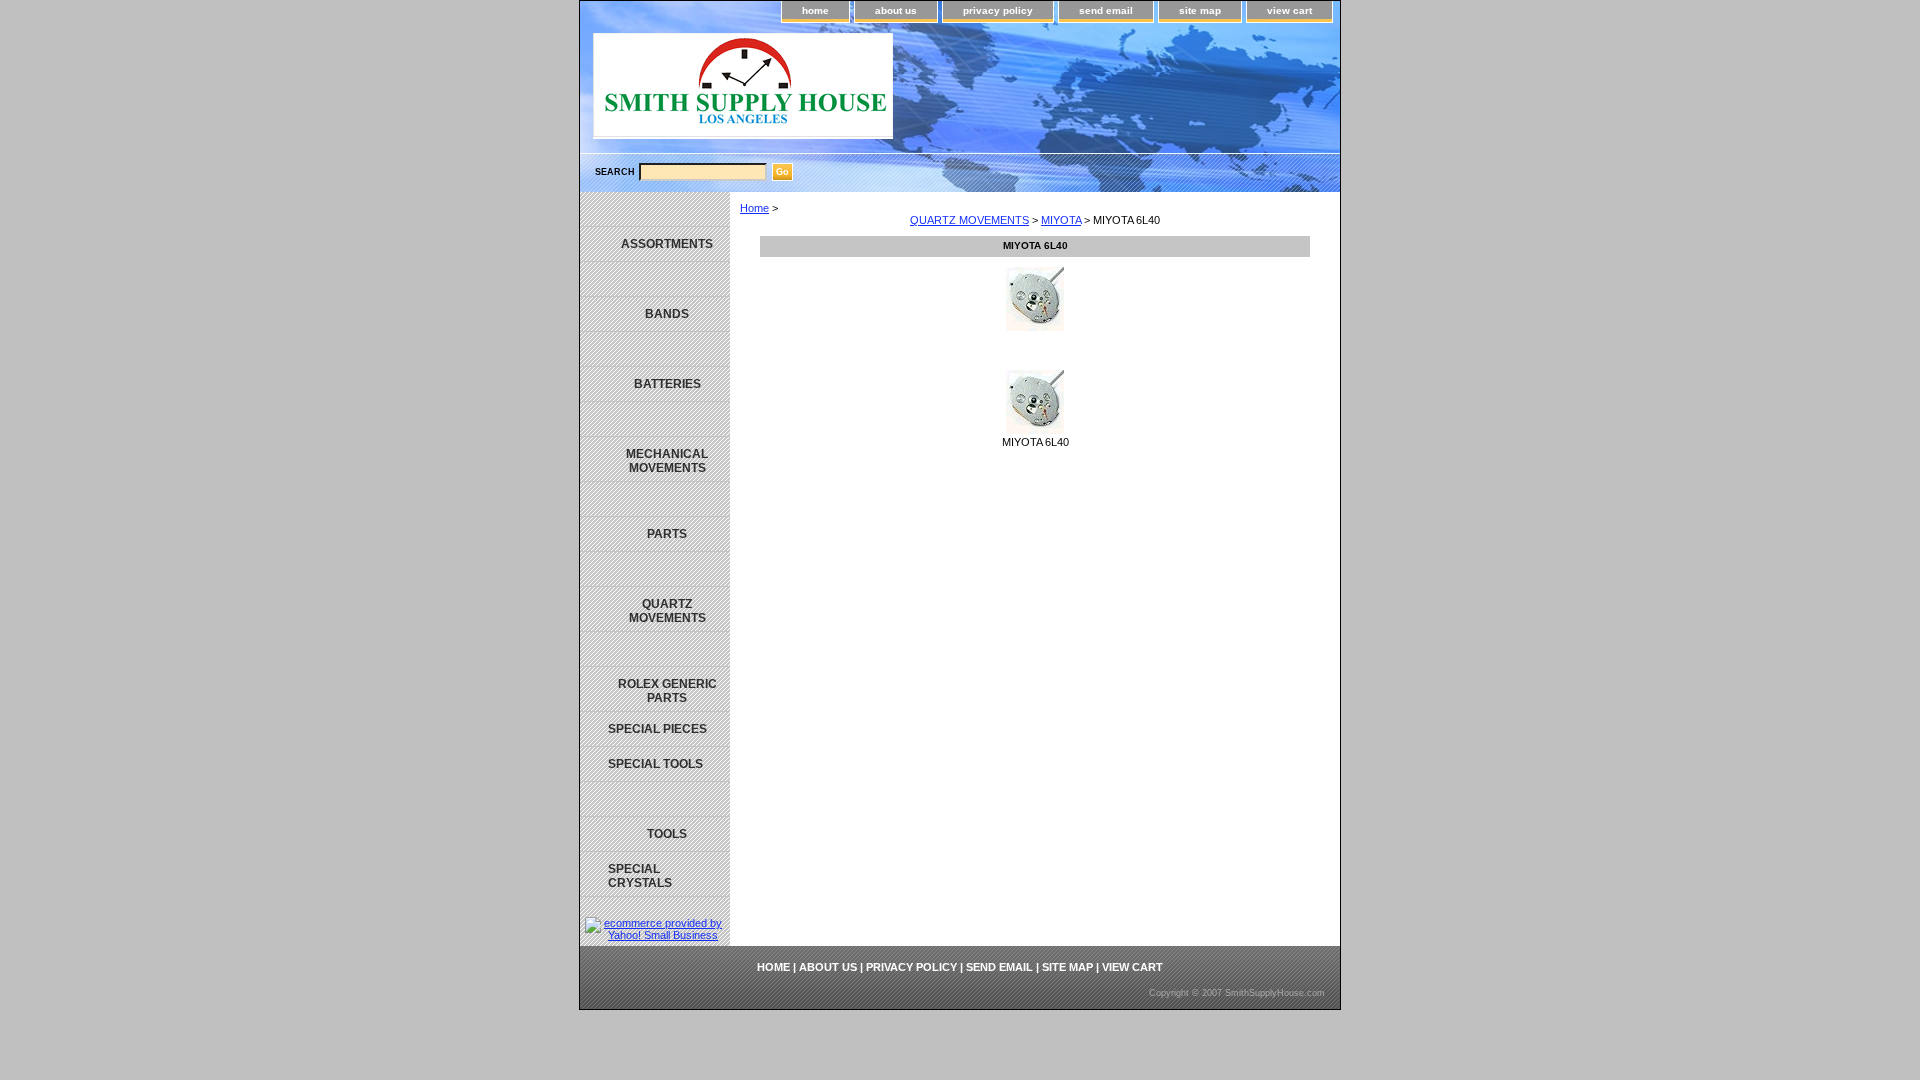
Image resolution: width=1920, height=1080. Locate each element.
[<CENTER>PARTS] (655, 499)
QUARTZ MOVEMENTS (969, 220)
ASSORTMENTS (667, 244)
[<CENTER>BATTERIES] (655, 349)
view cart (1289, 10)
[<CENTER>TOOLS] (655, 799)
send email (1106, 10)
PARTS (667, 534)
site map (1200, 10)
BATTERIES (667, 384)
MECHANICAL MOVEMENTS (667, 461)
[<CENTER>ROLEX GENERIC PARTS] (655, 649)
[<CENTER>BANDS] (655, 279)
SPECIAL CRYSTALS (640, 876)
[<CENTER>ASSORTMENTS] (655, 209)
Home (754, 208)
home (815, 10)
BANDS (667, 314)
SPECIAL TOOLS (655, 764)
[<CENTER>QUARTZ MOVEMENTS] (655, 569)
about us (896, 10)
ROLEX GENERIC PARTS (667, 691)
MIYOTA (1061, 220)
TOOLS (667, 834)
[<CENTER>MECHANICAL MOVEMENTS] (655, 419)
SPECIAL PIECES (657, 729)
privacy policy (998, 10)
